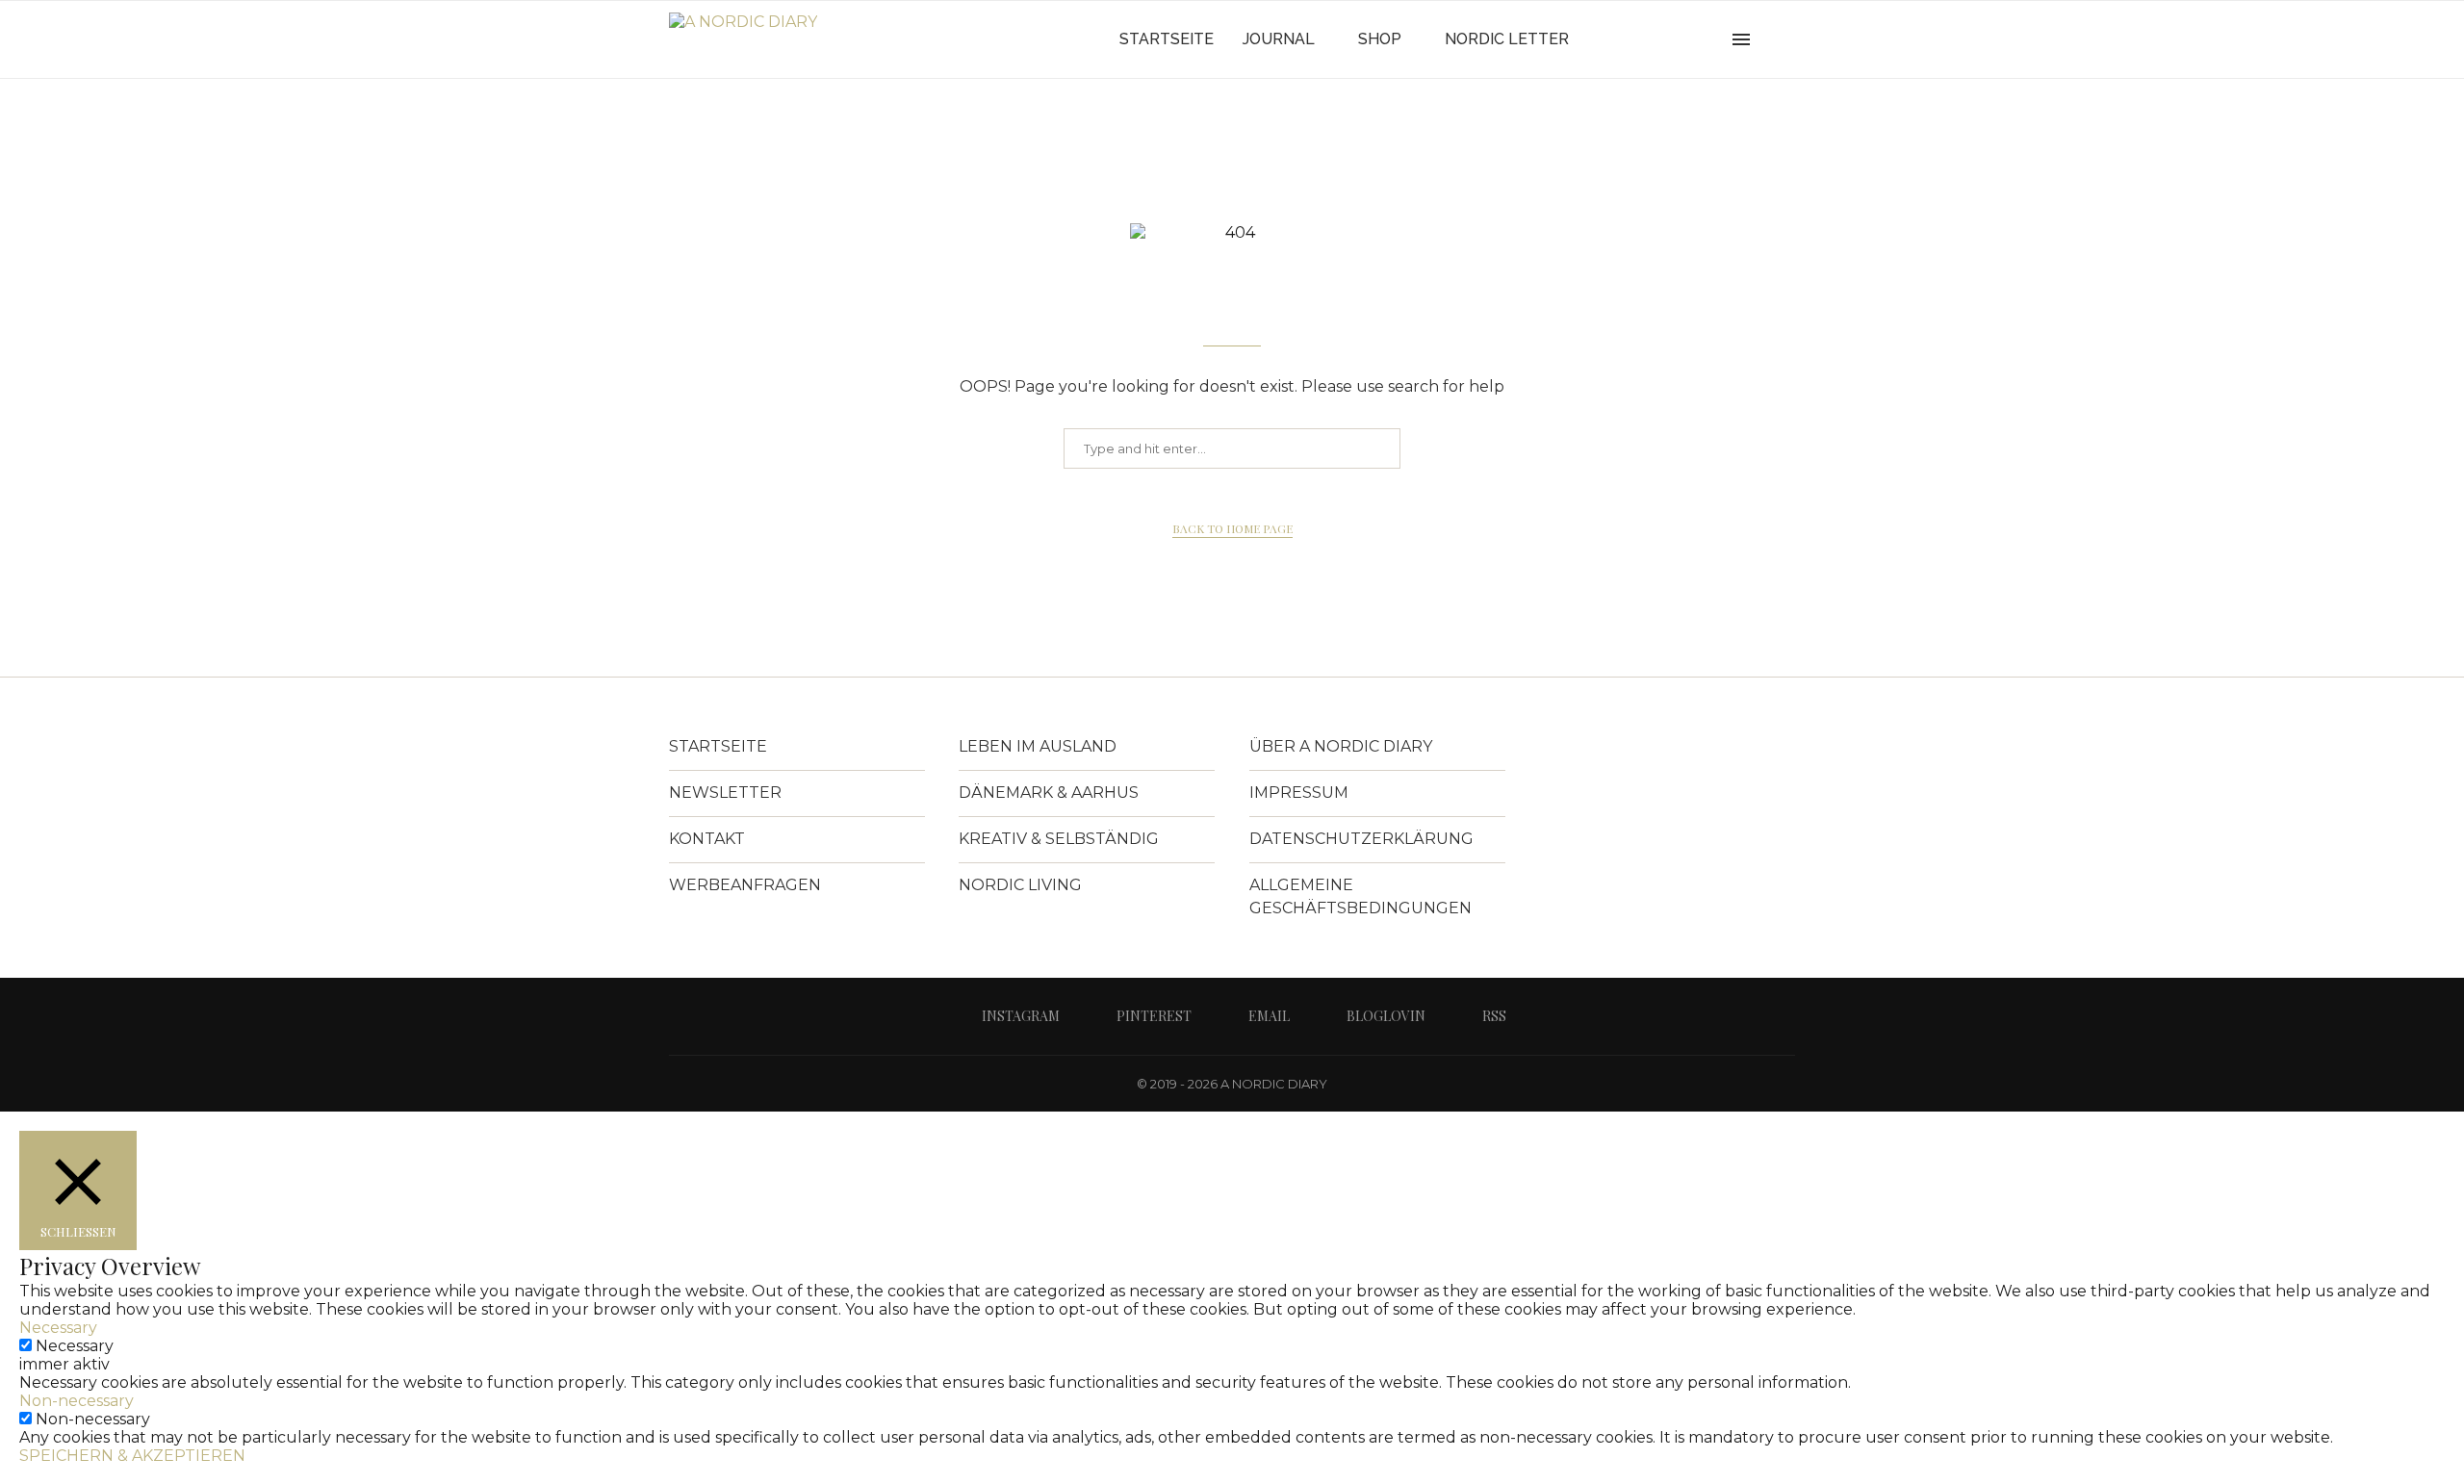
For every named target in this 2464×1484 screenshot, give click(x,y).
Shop (1380, 39)
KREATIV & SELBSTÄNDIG (1059, 839)
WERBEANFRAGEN (745, 885)
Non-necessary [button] (77, 1401)
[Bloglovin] (1693, 39)
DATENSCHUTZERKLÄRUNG (1361, 839)
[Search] (1785, 39)
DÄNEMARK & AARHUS (1049, 793)
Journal (1279, 39)
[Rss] (1713, 39)
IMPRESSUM (1299, 793)
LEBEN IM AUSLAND (1038, 746)
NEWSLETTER (725, 793)
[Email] (1672, 39)
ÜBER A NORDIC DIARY (1341, 746)
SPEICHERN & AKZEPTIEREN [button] (132, 1456)
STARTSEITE (718, 746)
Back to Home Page (1232, 528)
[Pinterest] (1652, 39)
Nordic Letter (1507, 39)
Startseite (1167, 39)
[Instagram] (1632, 39)
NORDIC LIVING (1020, 885)
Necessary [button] (58, 1328)
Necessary (75, 1346)
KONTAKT (707, 839)
